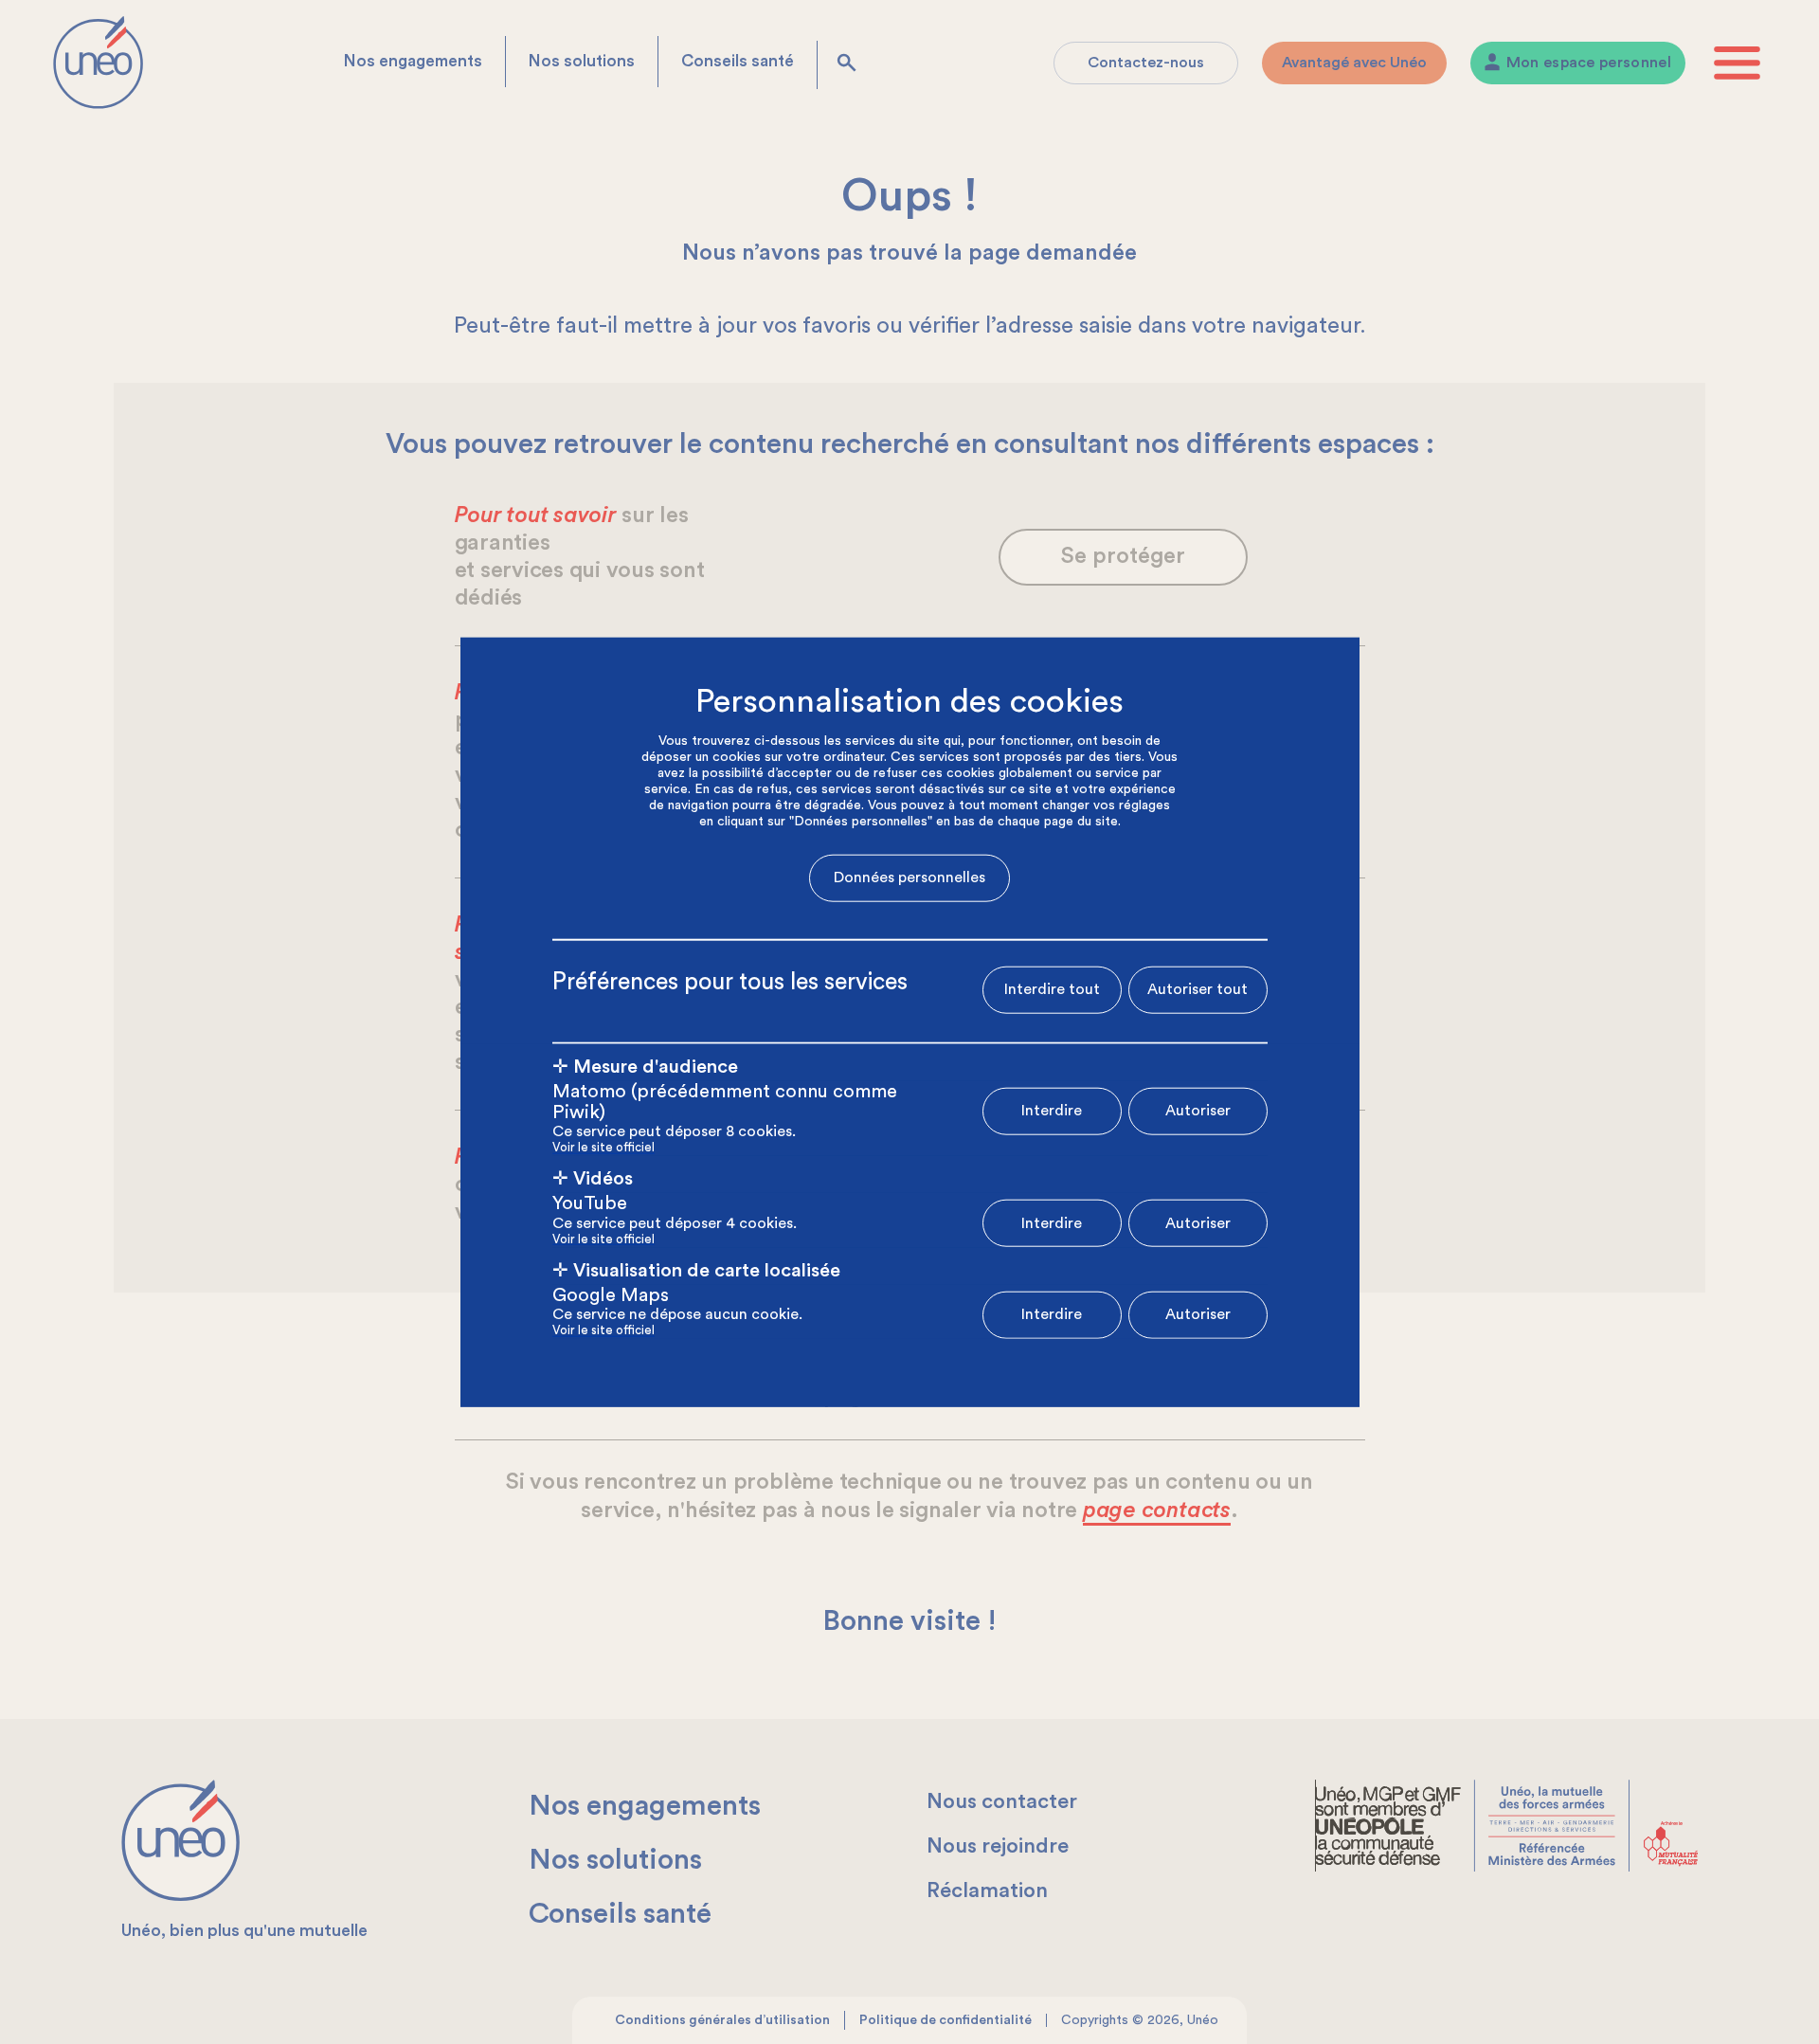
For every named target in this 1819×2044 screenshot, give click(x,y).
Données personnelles (909, 877)
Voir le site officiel (603, 1148)
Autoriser (1198, 1111)
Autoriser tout (1198, 989)
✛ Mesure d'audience (645, 1066)
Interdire (1052, 1111)
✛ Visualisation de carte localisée (696, 1270)
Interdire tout (1052, 989)
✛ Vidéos (593, 1179)
